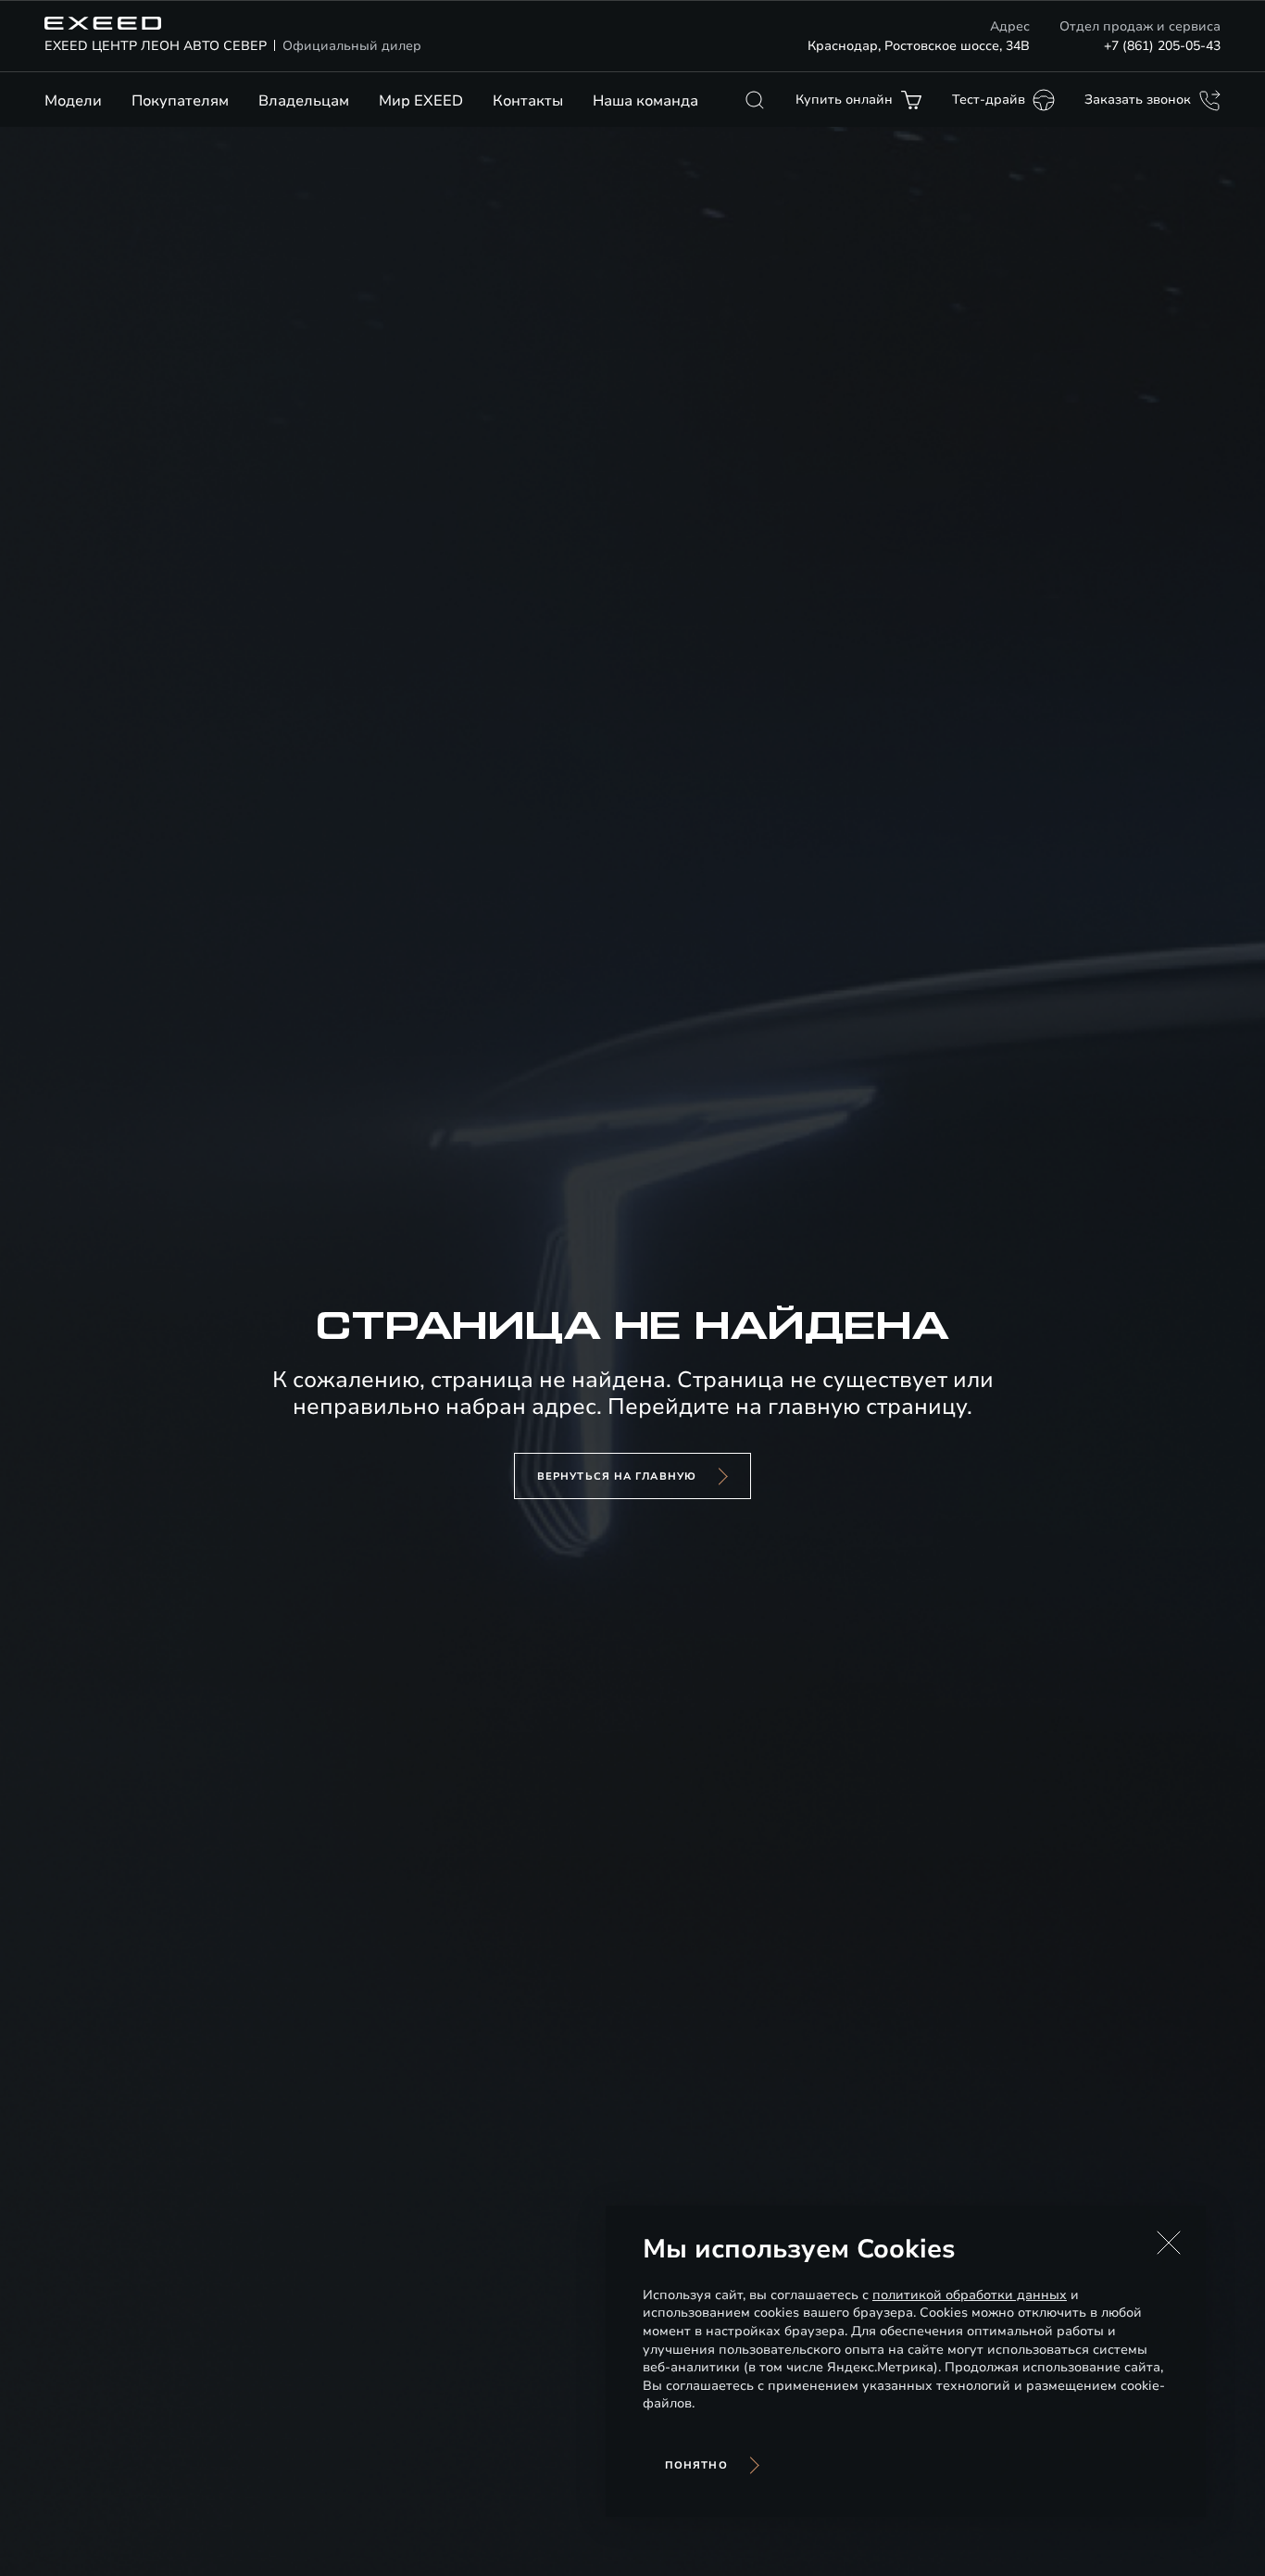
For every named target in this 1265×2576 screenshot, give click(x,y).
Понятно (696, 2465)
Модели (73, 101)
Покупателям (180, 101)
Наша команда (645, 101)
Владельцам (304, 101)
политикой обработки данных (970, 2295)
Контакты (528, 101)
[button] (1169, 2243)
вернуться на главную (617, 1476)
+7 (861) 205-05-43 (1162, 46)
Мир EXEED (421, 101)
